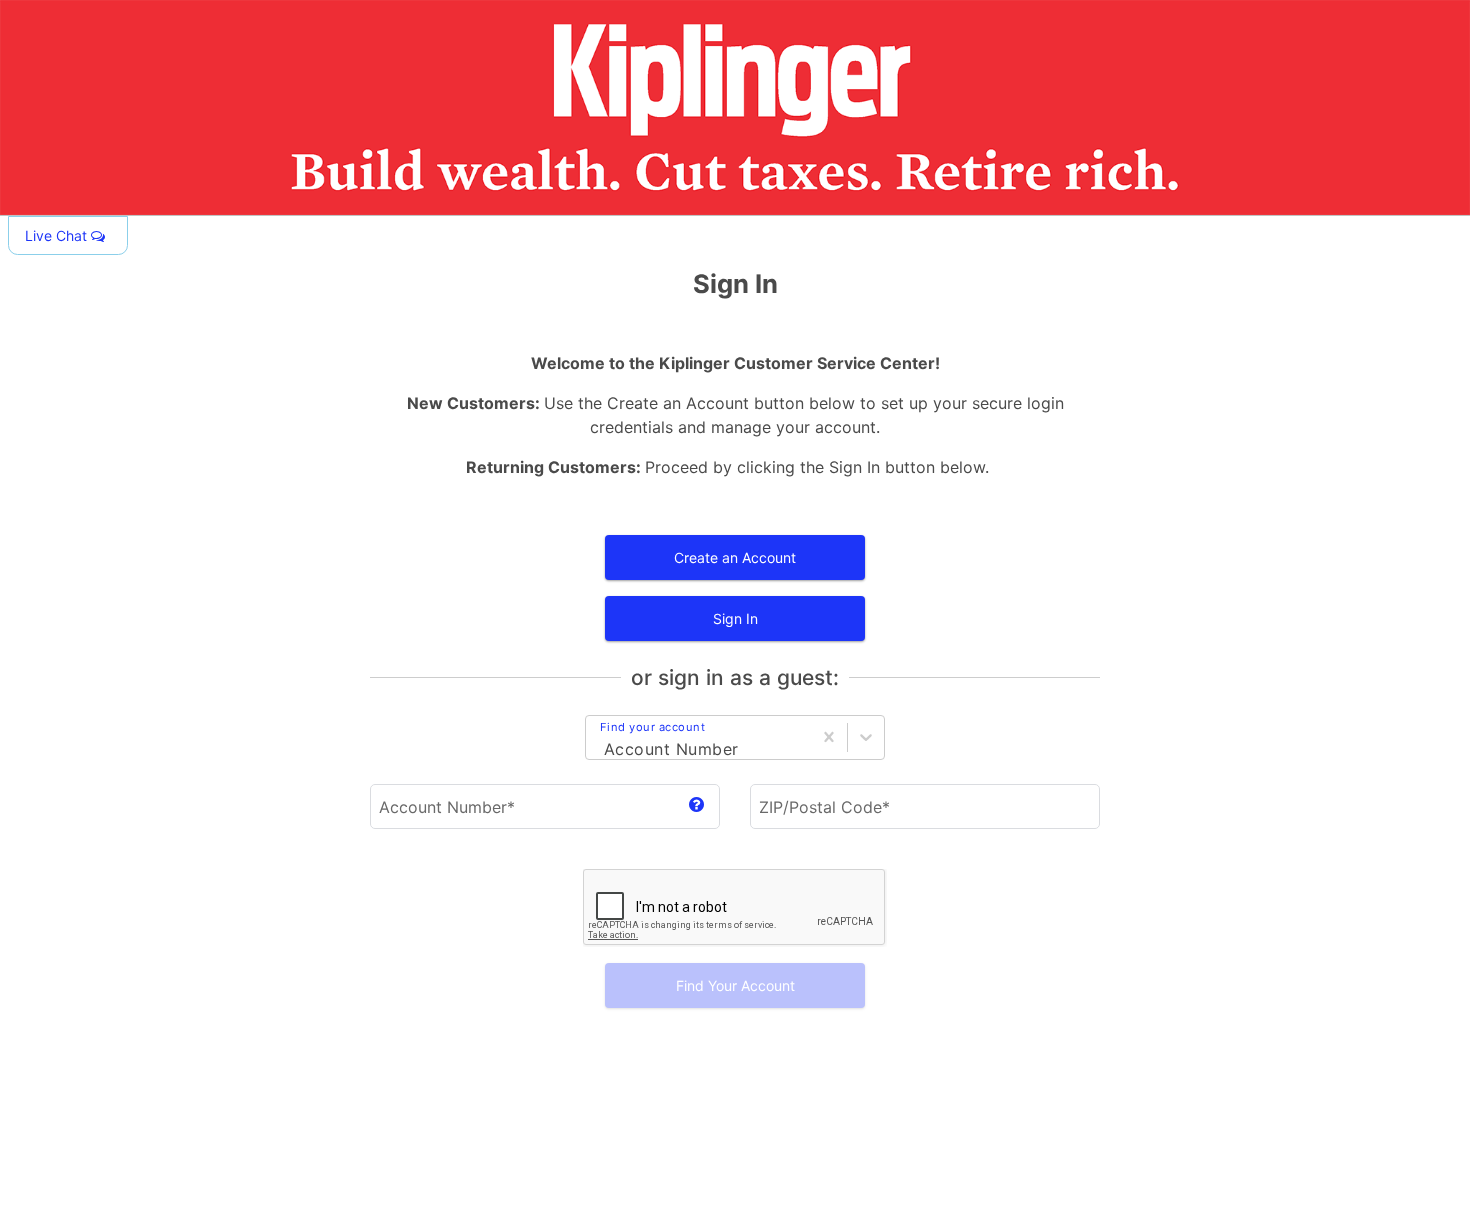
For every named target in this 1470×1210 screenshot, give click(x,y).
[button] (68, 235)
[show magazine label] (696, 806)
